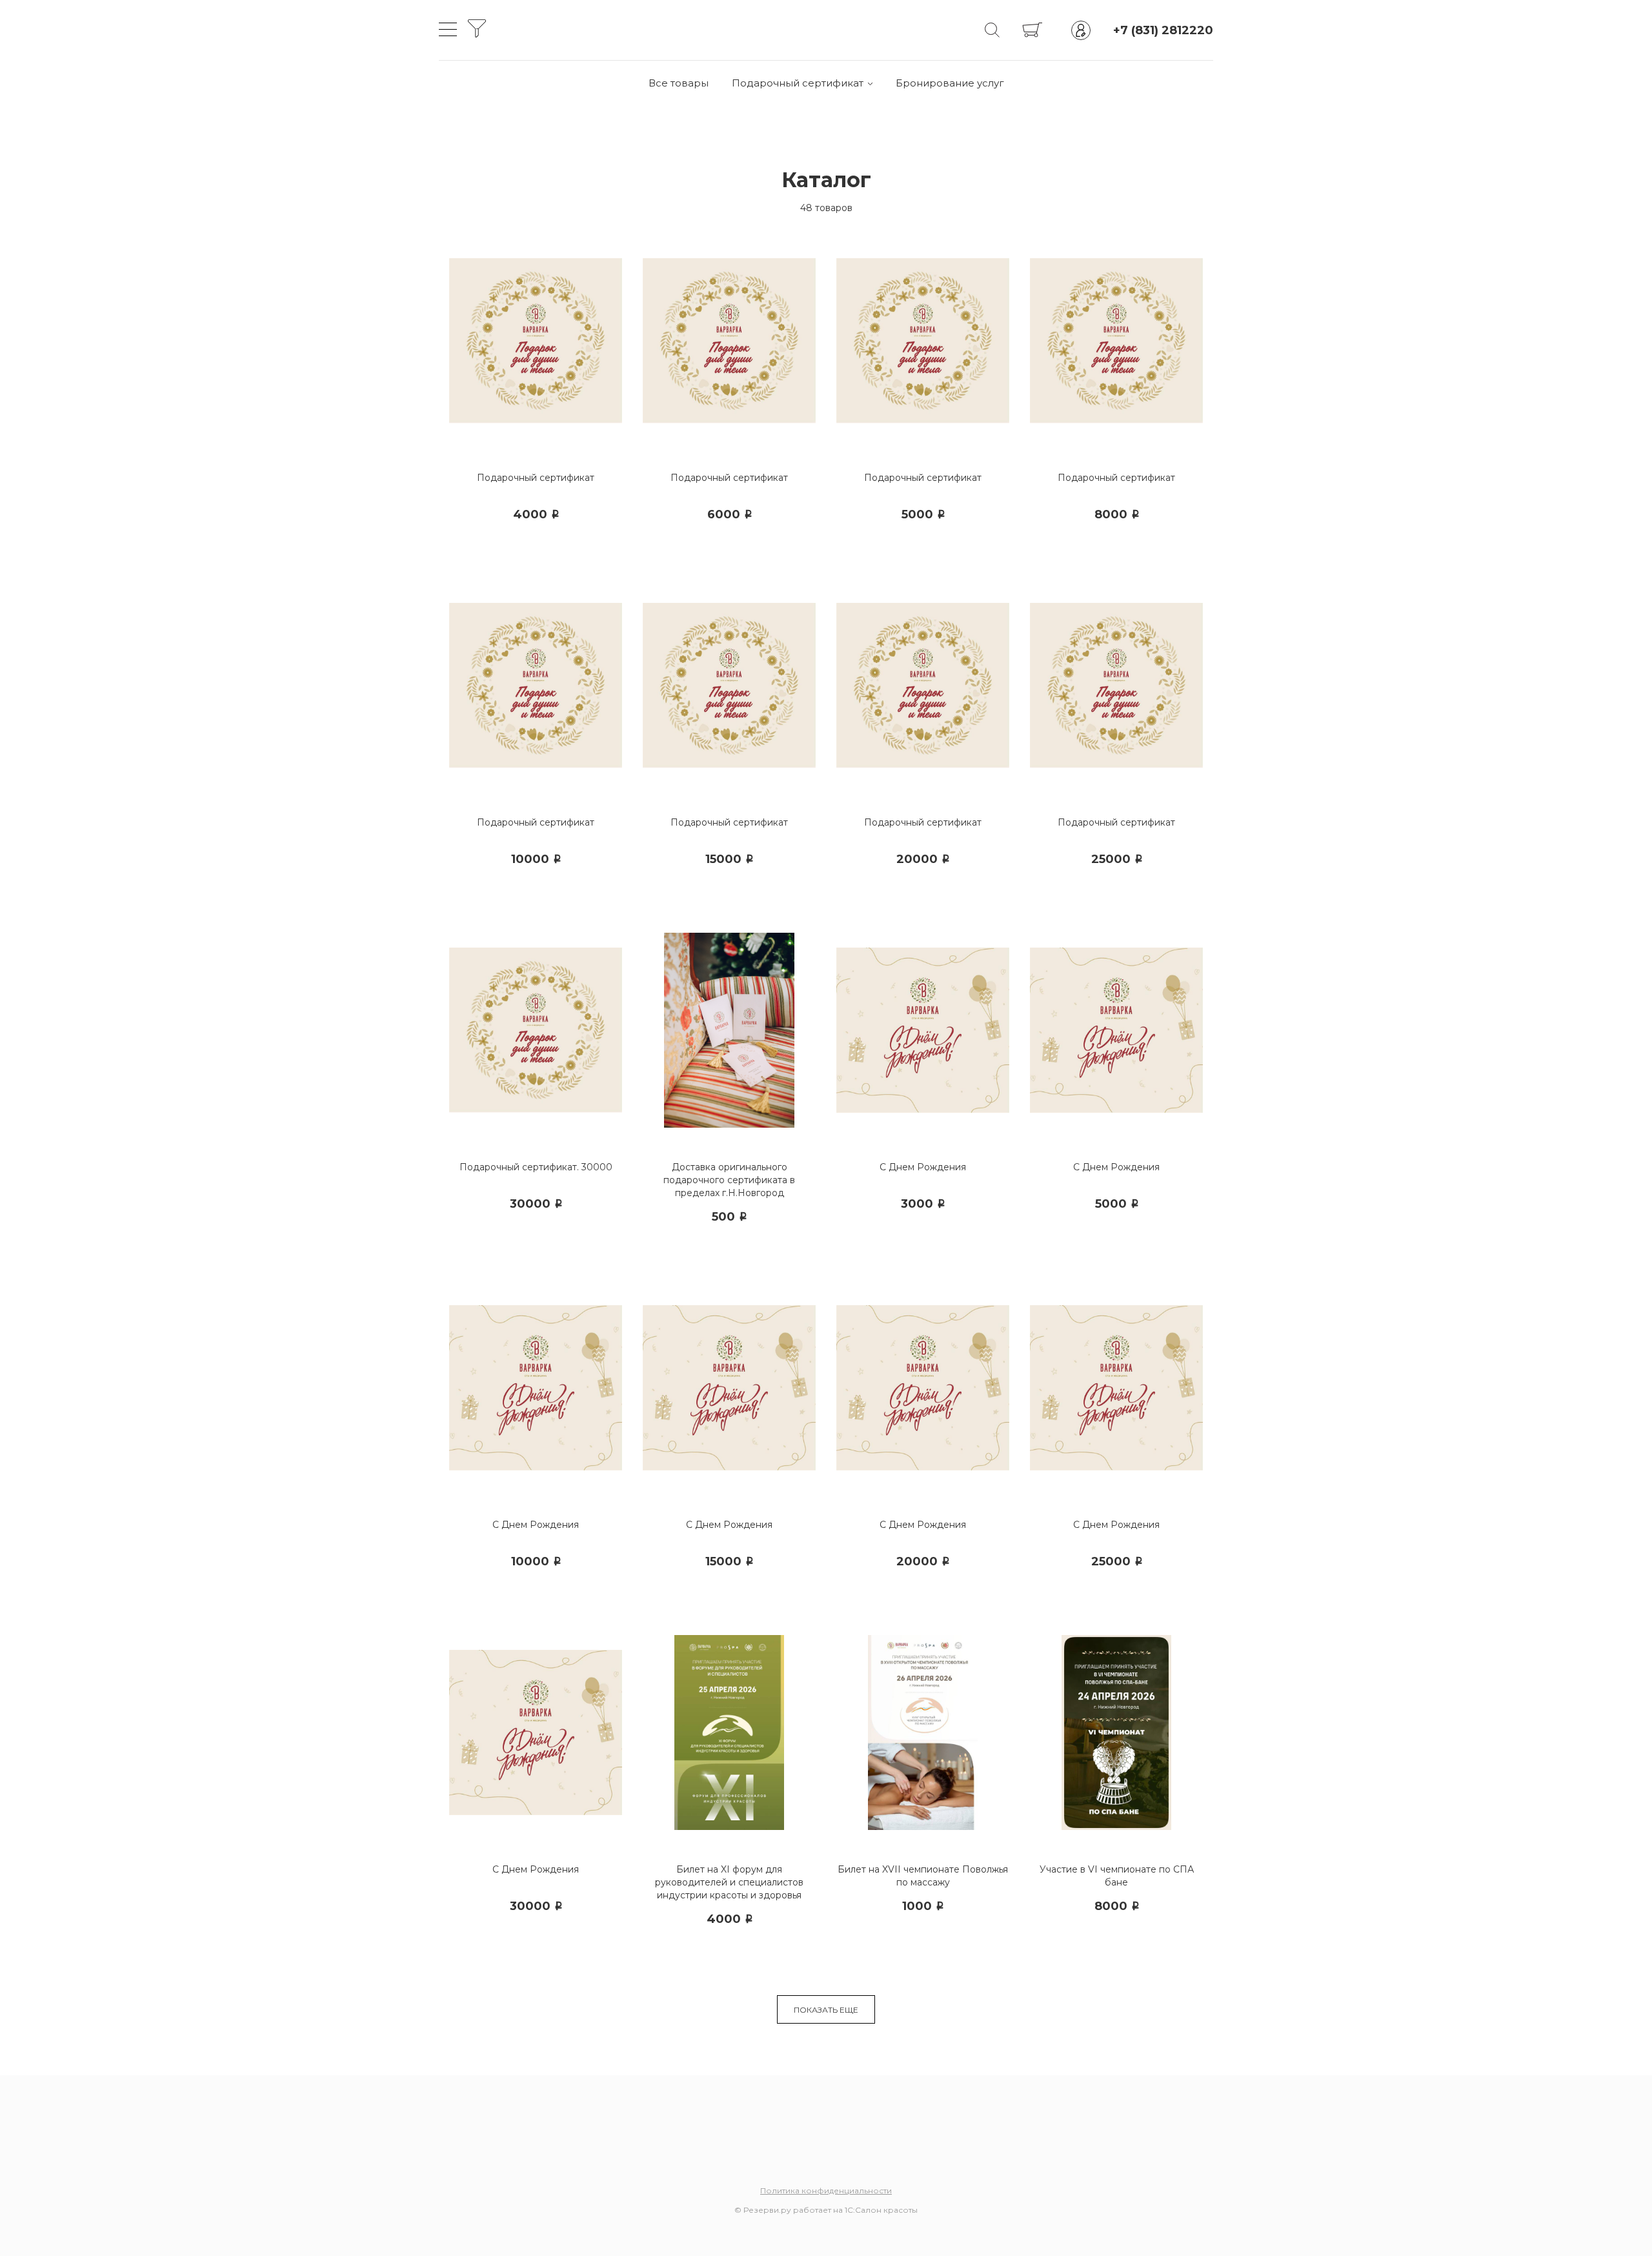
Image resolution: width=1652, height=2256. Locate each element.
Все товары (679, 83)
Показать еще (826, 2010)
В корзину (542, 546)
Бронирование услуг (950, 83)
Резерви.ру (767, 2210)
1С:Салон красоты (881, 2210)
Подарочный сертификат (798, 83)
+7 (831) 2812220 (1163, 30)
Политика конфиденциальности (826, 2190)
